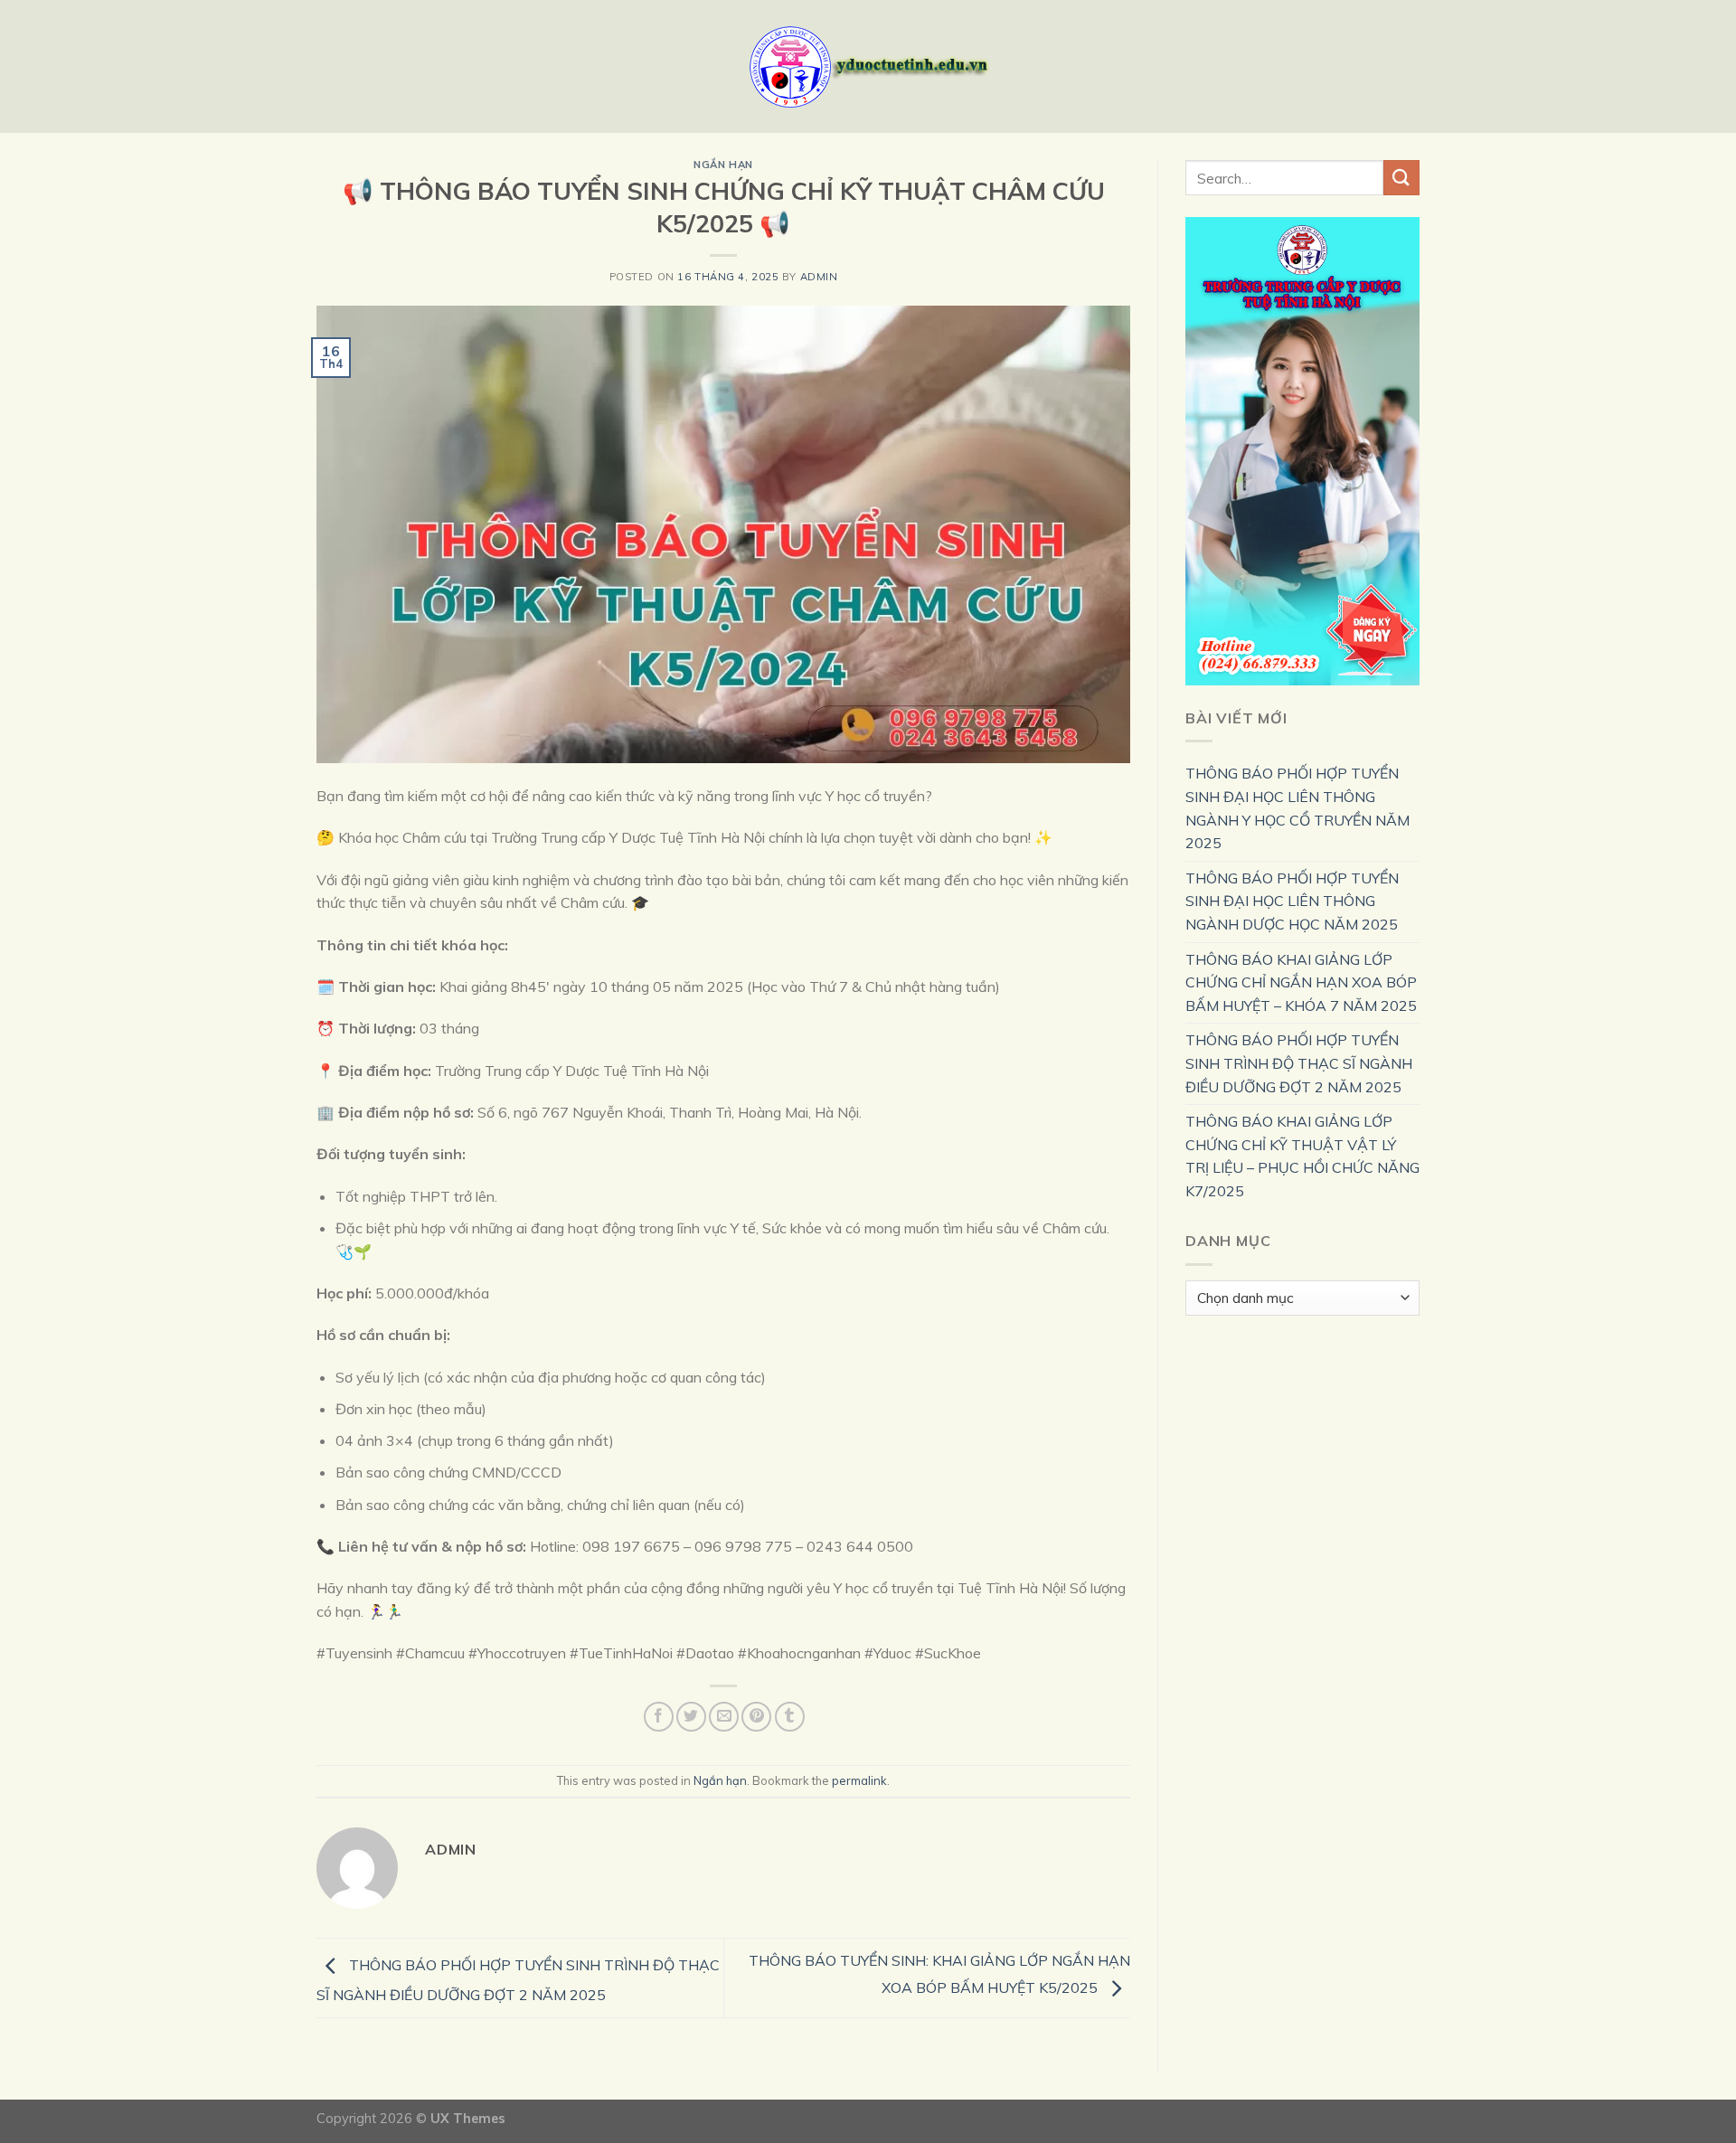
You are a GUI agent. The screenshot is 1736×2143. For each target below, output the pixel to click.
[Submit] (1401, 178)
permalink (859, 1780)
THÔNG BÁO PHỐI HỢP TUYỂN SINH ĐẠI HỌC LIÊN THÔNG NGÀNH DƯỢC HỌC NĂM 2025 (1292, 901)
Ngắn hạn (723, 165)
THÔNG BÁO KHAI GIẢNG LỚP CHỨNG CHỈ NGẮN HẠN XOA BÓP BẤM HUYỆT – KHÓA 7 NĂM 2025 (1301, 982)
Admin (819, 277)
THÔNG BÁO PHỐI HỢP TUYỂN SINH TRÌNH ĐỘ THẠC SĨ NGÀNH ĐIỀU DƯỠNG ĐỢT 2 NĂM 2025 (1299, 1063)
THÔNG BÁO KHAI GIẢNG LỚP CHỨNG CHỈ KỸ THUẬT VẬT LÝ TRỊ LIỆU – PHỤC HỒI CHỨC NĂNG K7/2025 (1302, 1156)
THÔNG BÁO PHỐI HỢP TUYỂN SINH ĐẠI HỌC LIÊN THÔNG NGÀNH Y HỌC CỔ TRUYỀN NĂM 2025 (1297, 808)
